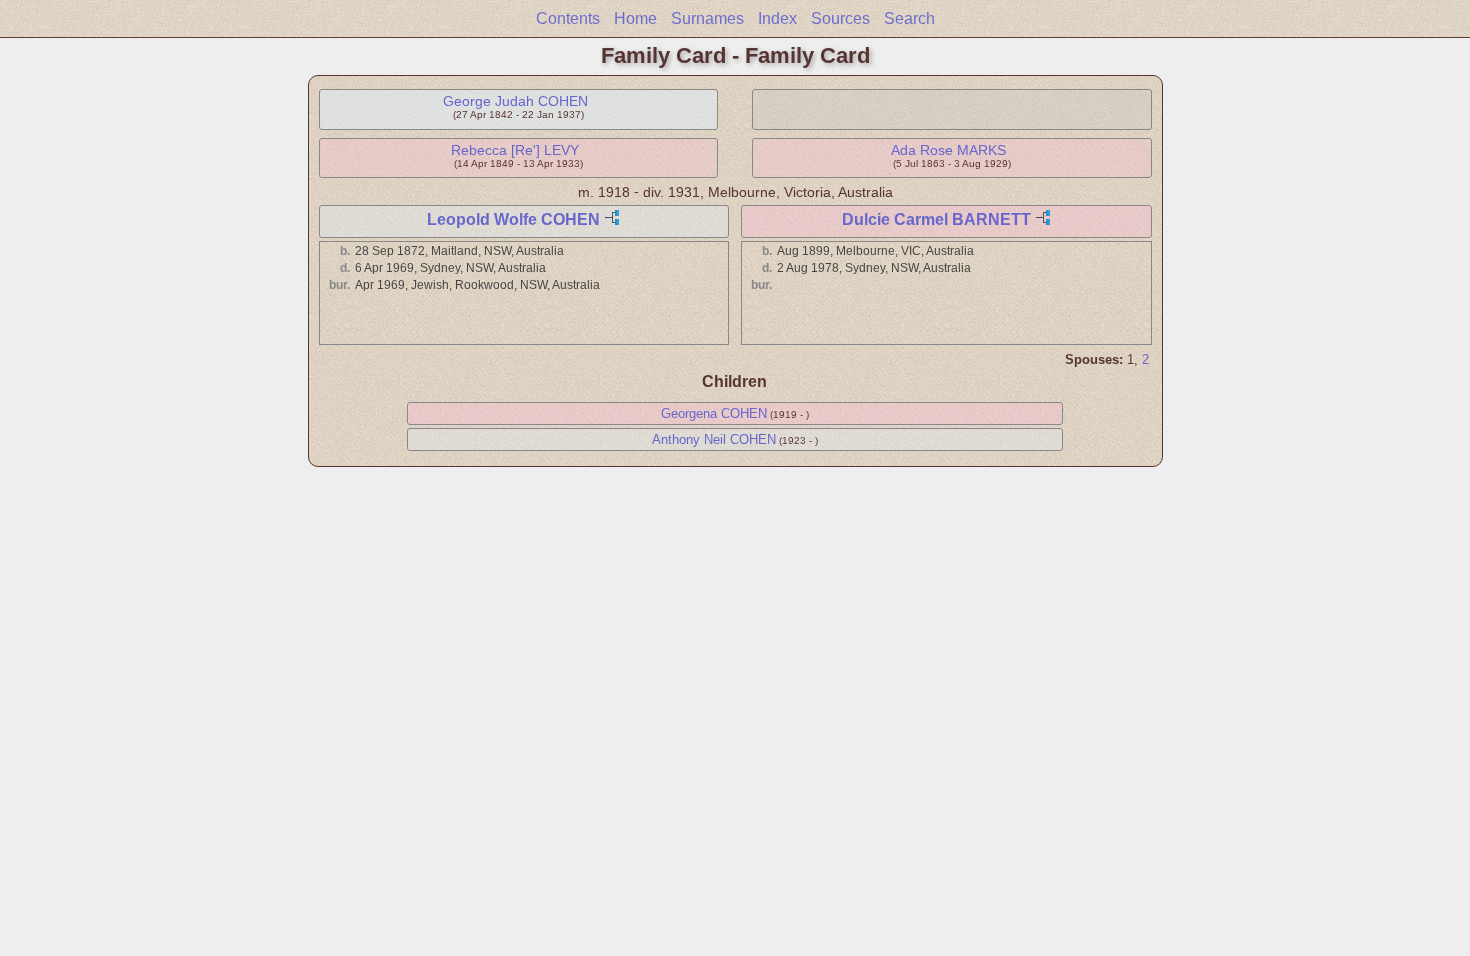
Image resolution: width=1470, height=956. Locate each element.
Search (909, 18)
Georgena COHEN (714, 413)
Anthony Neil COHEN (714, 439)
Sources (840, 18)
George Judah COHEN (515, 101)
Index (777, 18)
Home (635, 18)
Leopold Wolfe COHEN (513, 219)
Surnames (707, 18)
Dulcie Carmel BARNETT (936, 219)
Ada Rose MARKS (948, 150)
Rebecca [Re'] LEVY (515, 150)
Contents (568, 18)
